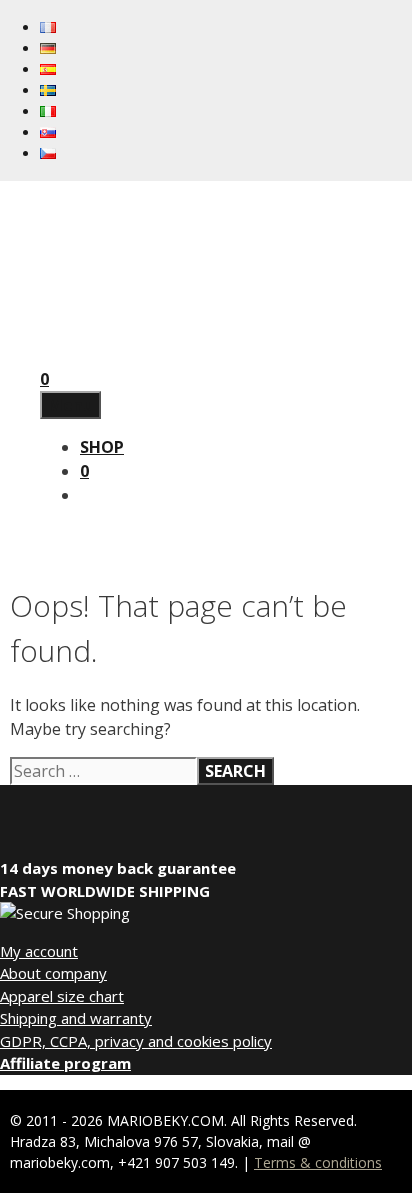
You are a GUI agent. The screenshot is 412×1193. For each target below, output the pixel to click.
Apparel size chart (62, 996)
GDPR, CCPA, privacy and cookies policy (136, 1041)
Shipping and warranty (76, 1018)
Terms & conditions (318, 1162)
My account (39, 951)
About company (53, 973)
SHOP (102, 447)
